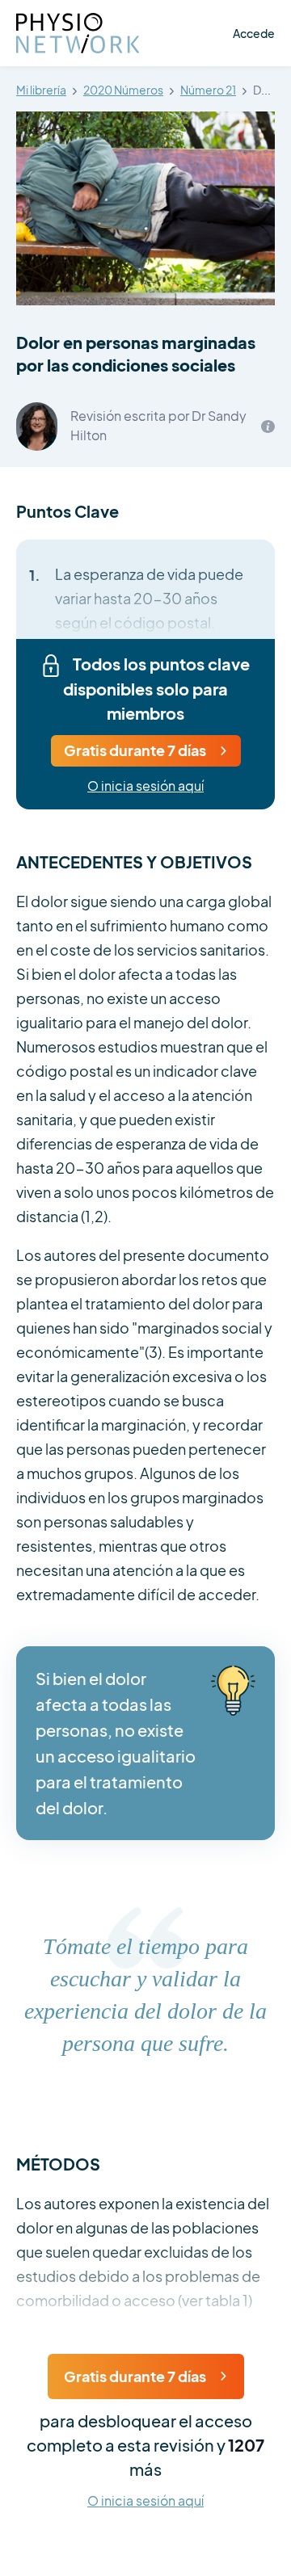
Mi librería (41, 90)
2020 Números (123, 90)
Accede (254, 33)
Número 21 (208, 90)
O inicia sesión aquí (145, 786)
